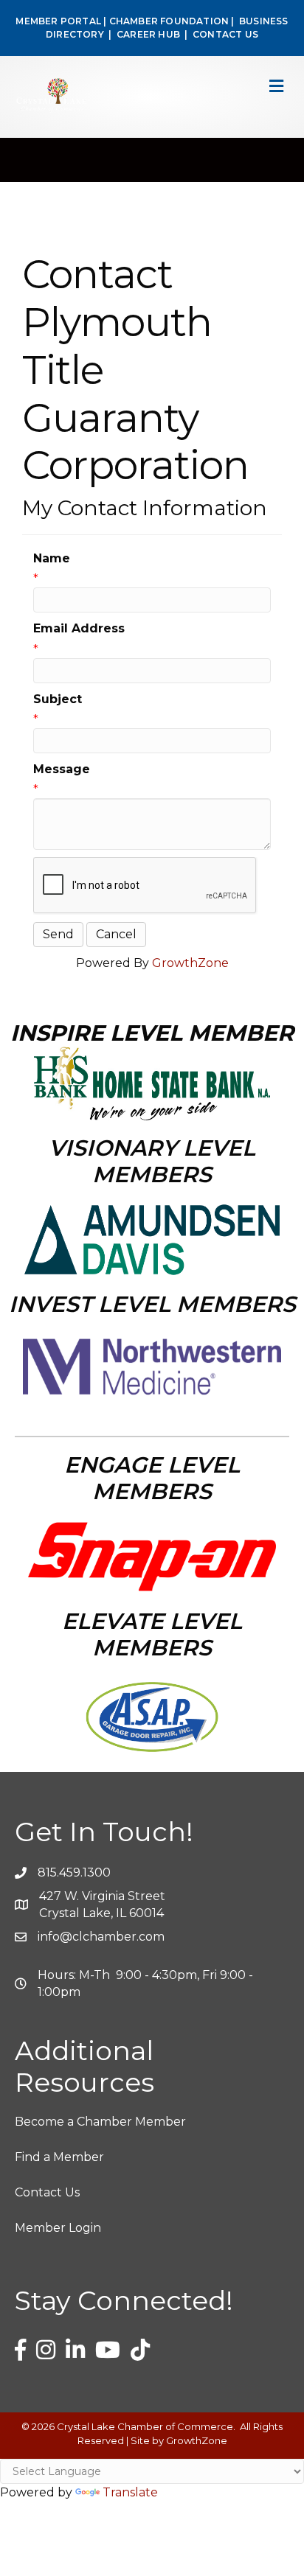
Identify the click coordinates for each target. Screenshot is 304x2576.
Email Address (79, 628)
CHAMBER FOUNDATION (169, 21)
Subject (58, 699)
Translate (130, 2492)
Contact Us (47, 2192)
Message (62, 769)
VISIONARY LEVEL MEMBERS (152, 1161)
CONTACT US (225, 34)
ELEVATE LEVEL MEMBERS (152, 1634)
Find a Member (59, 2157)
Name (52, 558)
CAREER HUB (148, 34)
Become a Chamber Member (100, 2122)
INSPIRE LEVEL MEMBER (152, 1033)
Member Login (58, 2228)
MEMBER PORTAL (58, 21)
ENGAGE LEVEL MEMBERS (152, 1478)
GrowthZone (190, 963)
